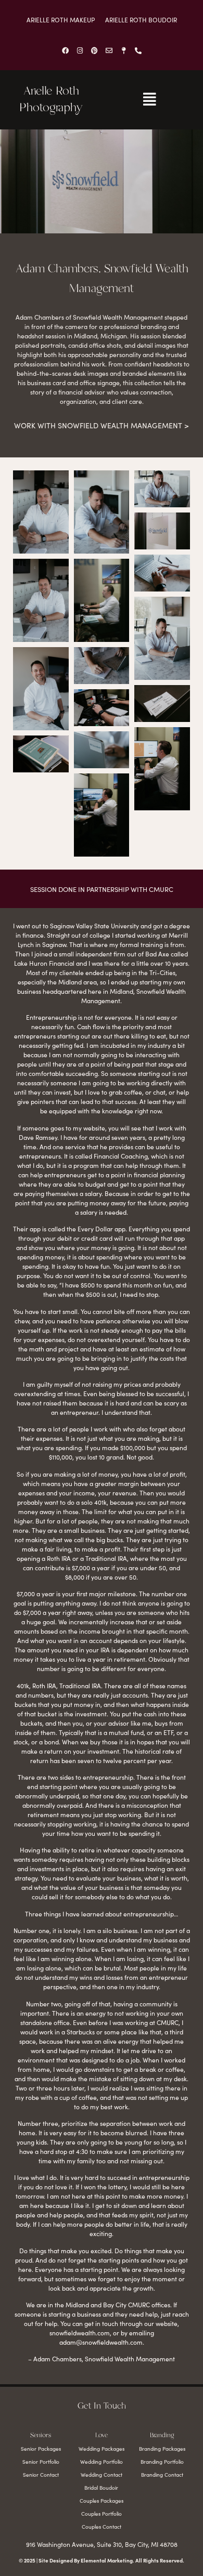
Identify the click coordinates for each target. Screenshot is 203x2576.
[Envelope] (109, 50)
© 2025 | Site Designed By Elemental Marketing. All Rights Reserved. (102, 2560)
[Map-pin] (123, 50)
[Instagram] (80, 50)
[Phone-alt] (138, 50)
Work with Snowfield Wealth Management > (102, 426)
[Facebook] (65, 50)
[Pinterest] (94, 50)
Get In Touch (102, 2406)
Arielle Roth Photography (51, 100)
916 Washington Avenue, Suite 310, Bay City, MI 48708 (102, 2544)
